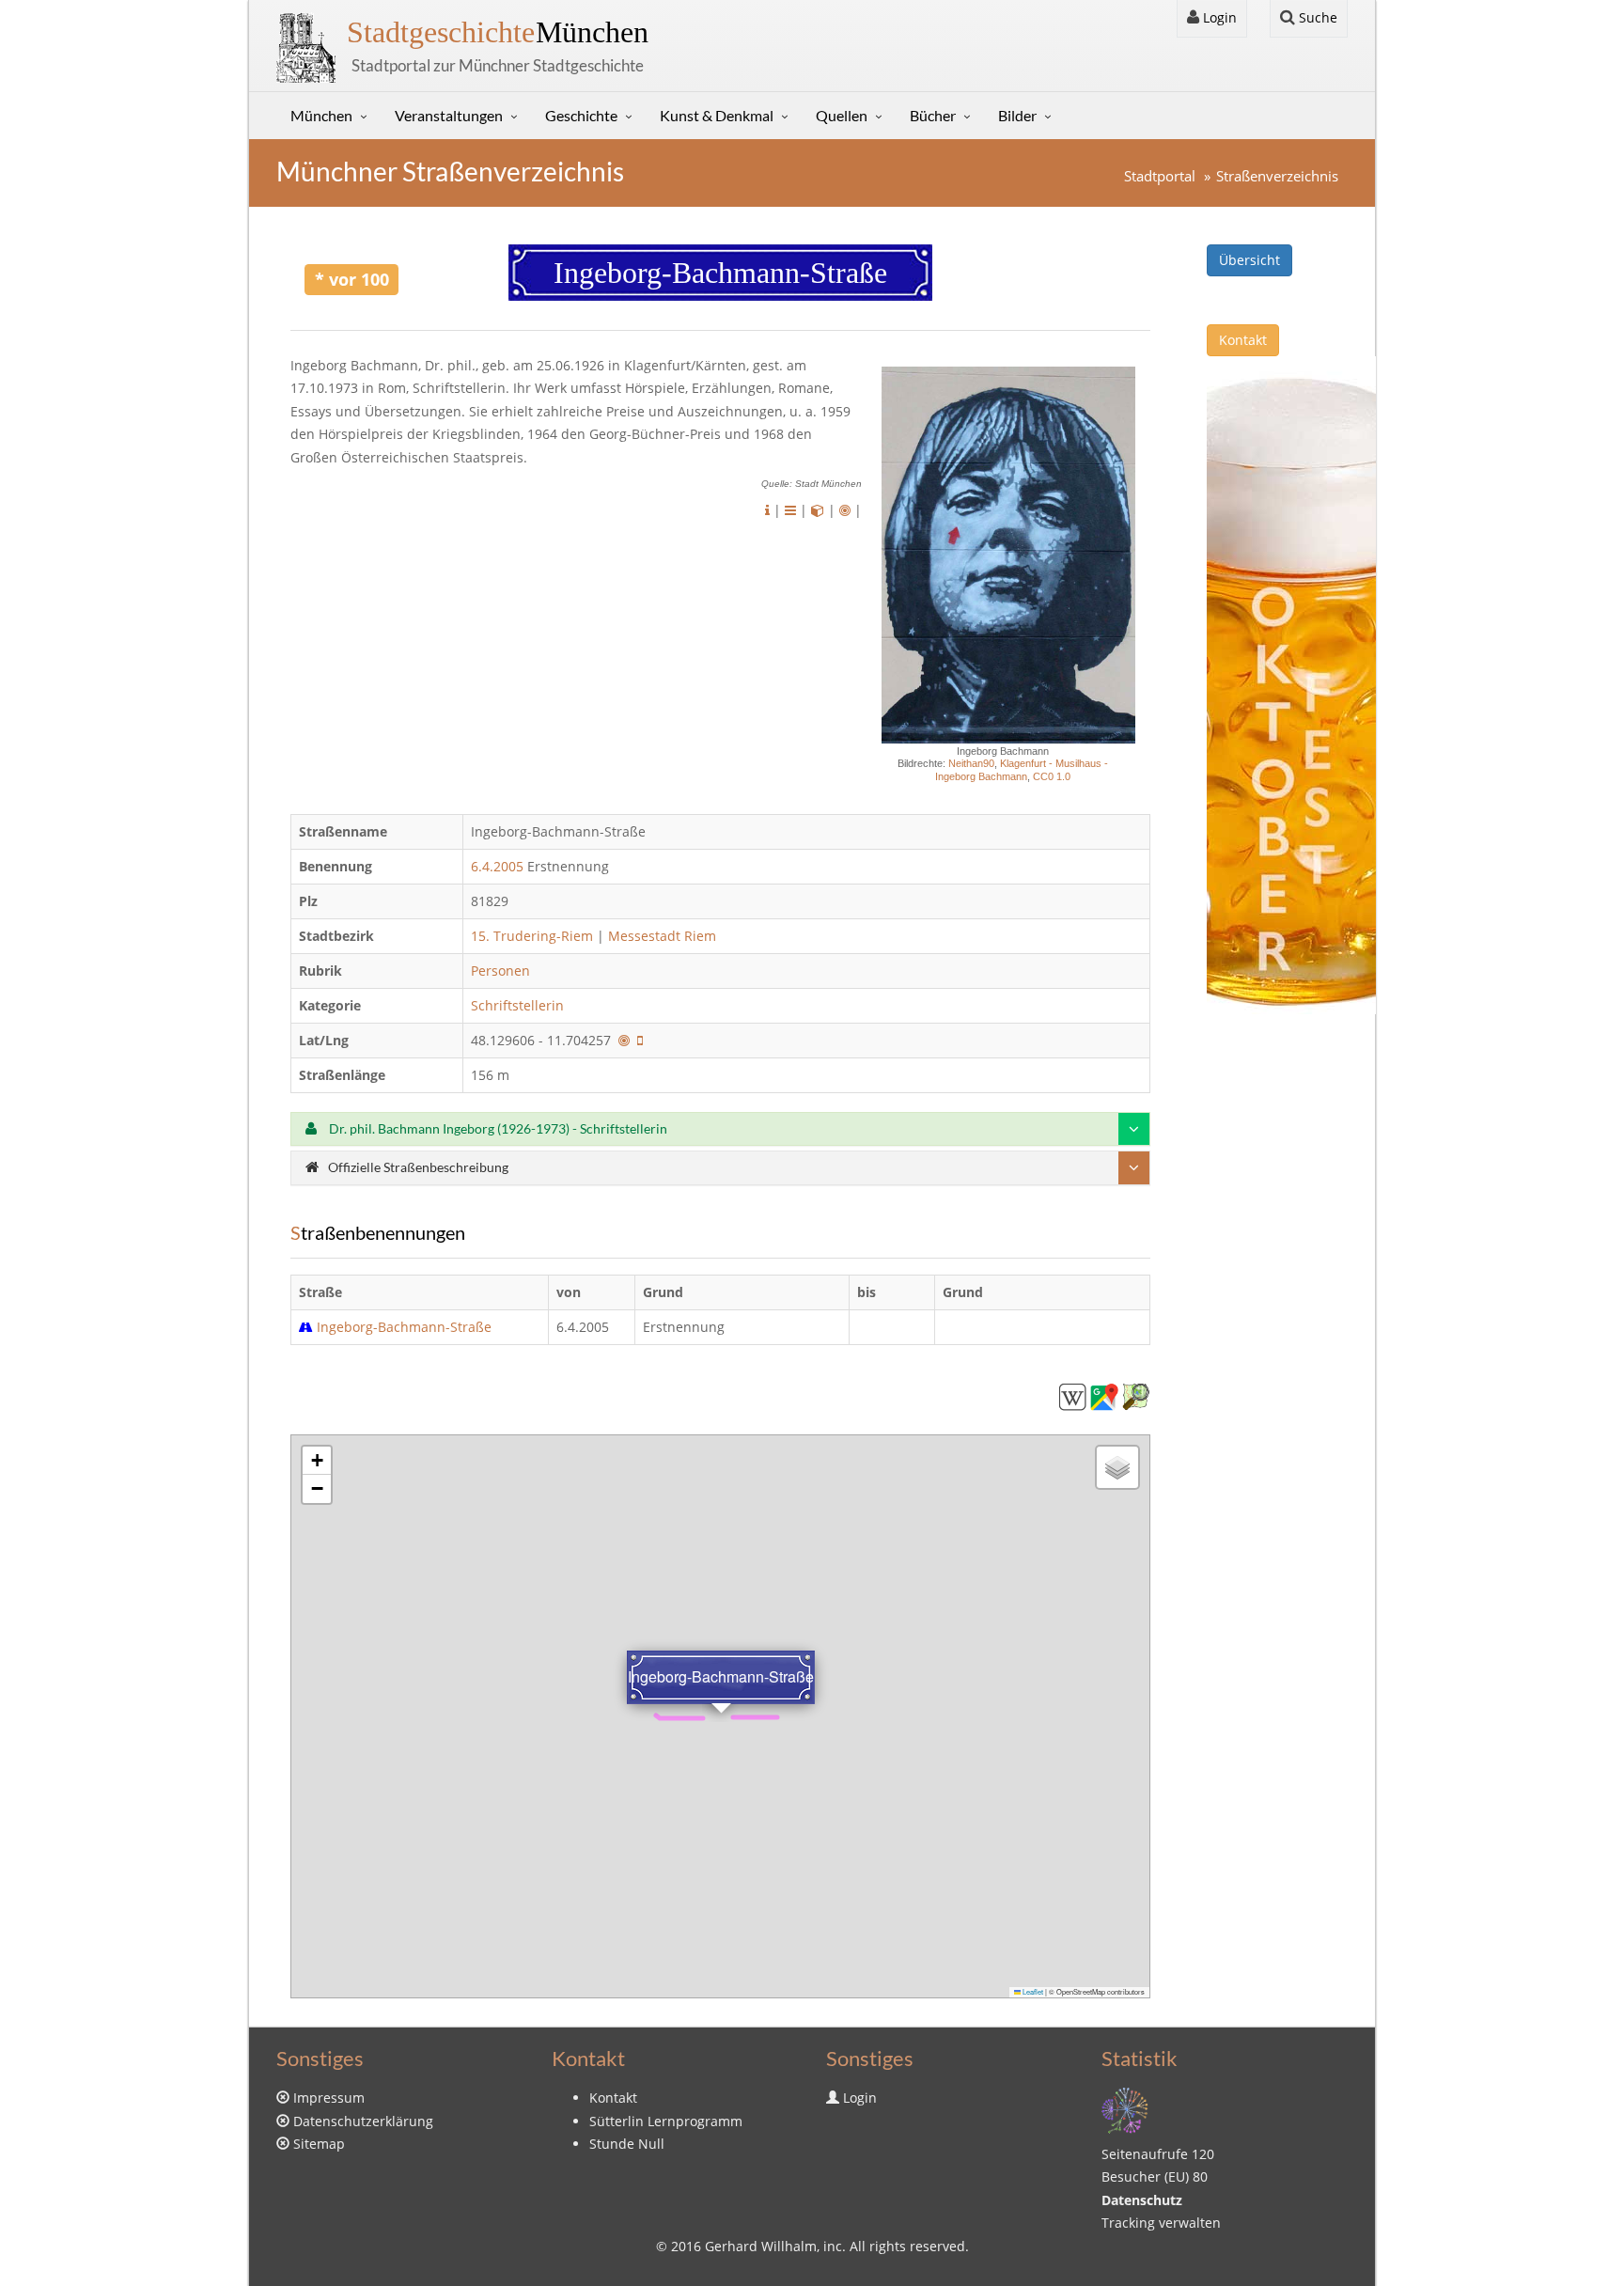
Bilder (1017, 115)
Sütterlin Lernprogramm (666, 2121)
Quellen (842, 115)
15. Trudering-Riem (532, 936)
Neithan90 (971, 763)
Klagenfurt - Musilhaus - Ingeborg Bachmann (1022, 769)
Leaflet (1032, 1991)
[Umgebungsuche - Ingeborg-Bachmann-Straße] (624, 1040)
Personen (500, 971)
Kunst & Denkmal (717, 115)
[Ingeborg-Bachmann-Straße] (1072, 1395)
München (498, 32)
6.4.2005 (497, 866)
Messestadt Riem (662, 936)
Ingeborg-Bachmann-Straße (404, 1327)
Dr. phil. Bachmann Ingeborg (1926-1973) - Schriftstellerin (497, 1128)
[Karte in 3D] (818, 510)
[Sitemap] (1125, 2109)
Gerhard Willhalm (761, 2246)
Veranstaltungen (449, 115)
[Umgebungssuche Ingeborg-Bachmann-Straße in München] (845, 510)
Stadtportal (1160, 176)
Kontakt (1243, 340)
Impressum (329, 2098)
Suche (1316, 17)
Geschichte (581, 115)
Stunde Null (627, 2144)
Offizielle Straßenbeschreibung (418, 1167)
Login (1218, 17)
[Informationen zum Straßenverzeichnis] (767, 510)
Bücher (933, 115)
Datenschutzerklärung (363, 2121)
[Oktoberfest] (1291, 684)
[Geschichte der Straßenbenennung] (790, 510)
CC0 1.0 (1052, 776)
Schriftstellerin (519, 1005)
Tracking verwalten (1161, 2223)
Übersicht (1249, 260)
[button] (317, 1461)
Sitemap (319, 2144)
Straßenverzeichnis (1277, 176)
